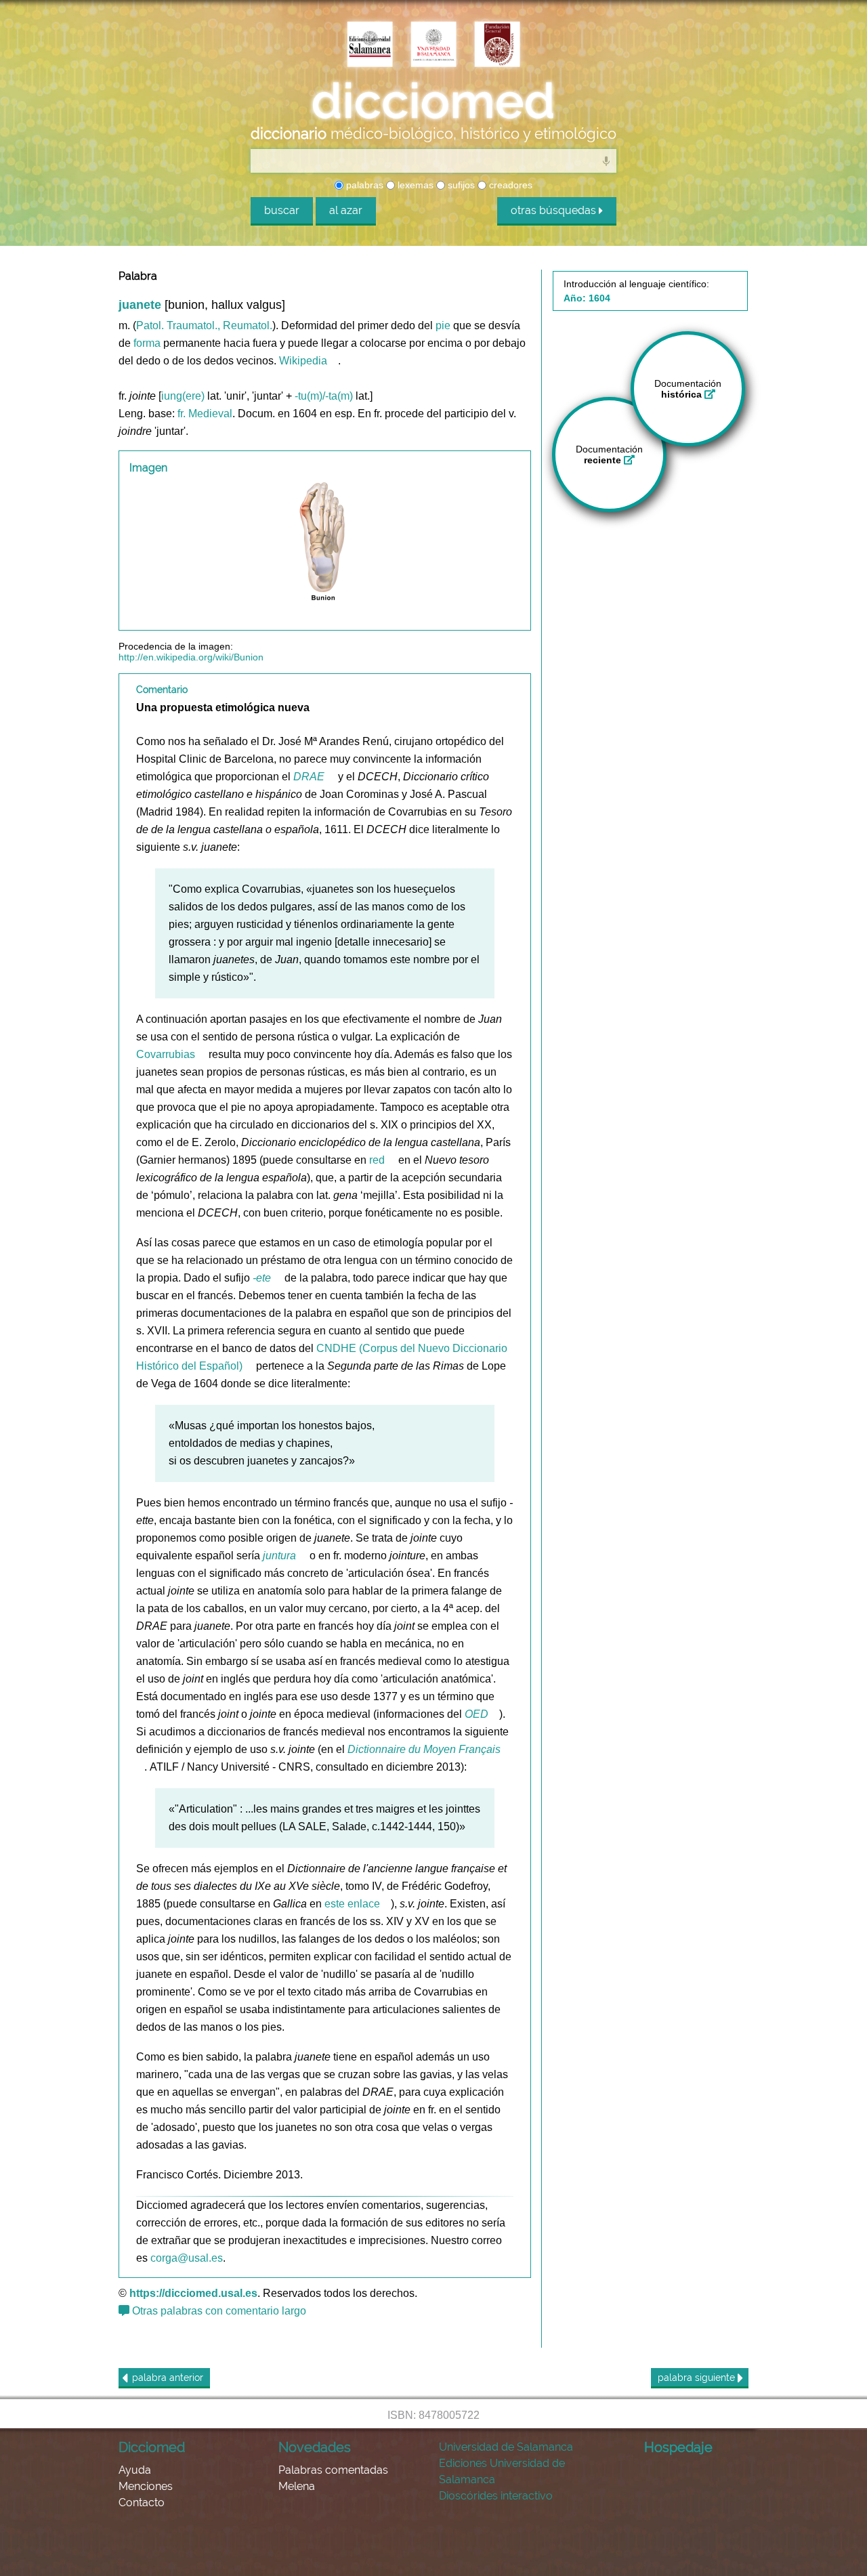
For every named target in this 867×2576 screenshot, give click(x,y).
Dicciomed (152, 2447)
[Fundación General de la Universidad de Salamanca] (497, 45)
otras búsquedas (555, 210)
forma (147, 343)
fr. (182, 414)
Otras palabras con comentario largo (218, 2311)
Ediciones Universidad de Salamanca (502, 2471)
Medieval (210, 414)
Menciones (146, 2486)
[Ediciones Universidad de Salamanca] (370, 45)
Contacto (142, 2503)
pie (443, 325)
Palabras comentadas (333, 2470)
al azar (346, 210)
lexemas (414, 185)
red (377, 1160)
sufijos (460, 185)
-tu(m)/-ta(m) (324, 396)
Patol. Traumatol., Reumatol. (204, 325)
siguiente (698, 2378)
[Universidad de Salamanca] (433, 45)
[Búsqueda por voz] (606, 161)
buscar (282, 210)
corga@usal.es (187, 2258)
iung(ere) (183, 396)
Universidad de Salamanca (506, 2447)
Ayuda (135, 2470)
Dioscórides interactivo (496, 2496)
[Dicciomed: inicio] (433, 101)
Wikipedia (303, 361)
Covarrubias (166, 1054)
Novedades (315, 2447)
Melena (297, 2486)
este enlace (352, 1904)
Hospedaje (678, 2447)
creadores (509, 185)
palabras (363, 185)
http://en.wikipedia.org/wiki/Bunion (191, 657)
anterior (168, 2378)
